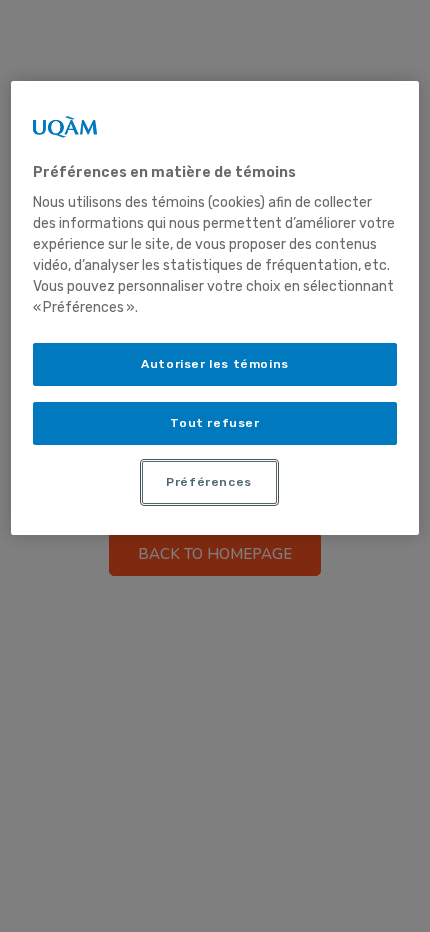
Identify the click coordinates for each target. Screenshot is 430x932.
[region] (215, 308)
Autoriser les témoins (215, 364)
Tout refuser (214, 423)
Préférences (209, 482)
